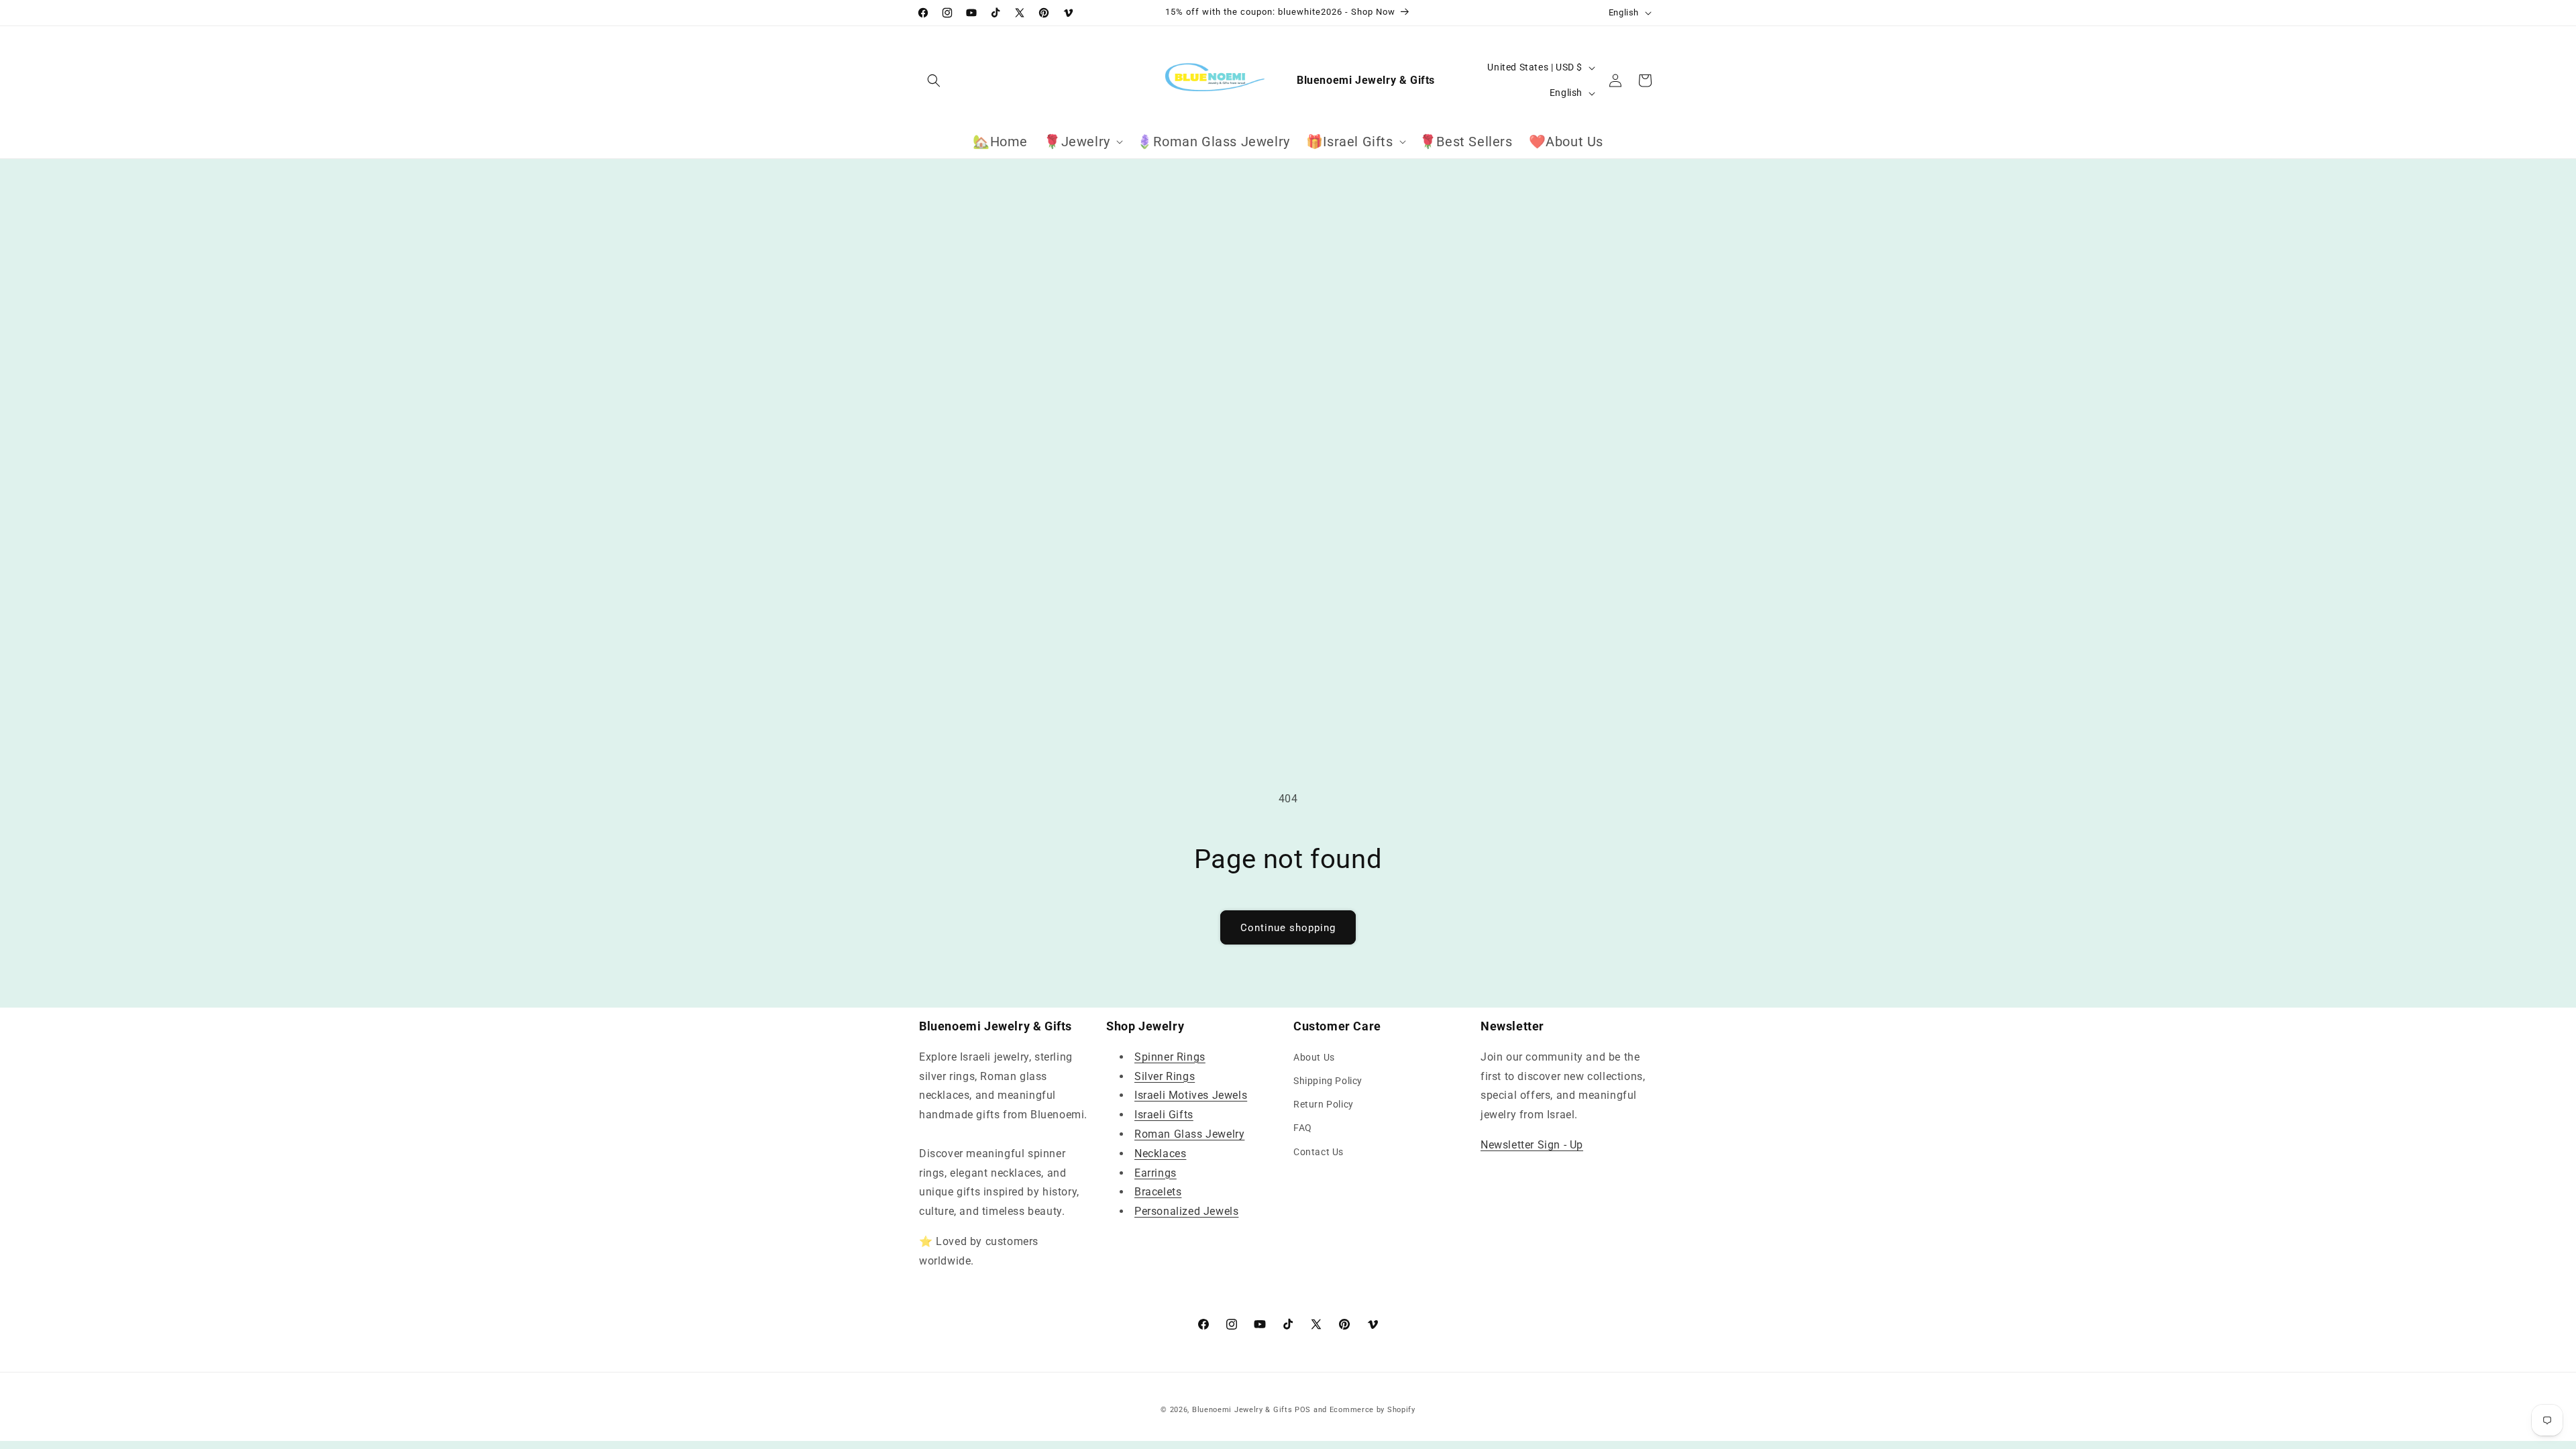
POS (1303, 1410)
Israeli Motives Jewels (1191, 1095)
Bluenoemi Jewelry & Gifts (1242, 1410)
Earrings (1156, 1173)
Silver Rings (1165, 1076)
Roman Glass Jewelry (1189, 1134)
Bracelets (1158, 1192)
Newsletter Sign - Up (1532, 1145)
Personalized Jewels (1186, 1211)
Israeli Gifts (1164, 1115)
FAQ (1303, 1128)
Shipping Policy (1328, 1081)
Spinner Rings (1170, 1057)
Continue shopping (1288, 928)
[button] (934, 80)
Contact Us (1319, 1152)
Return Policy (1324, 1104)
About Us (1314, 1057)
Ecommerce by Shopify (1373, 1410)
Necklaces (1160, 1153)
